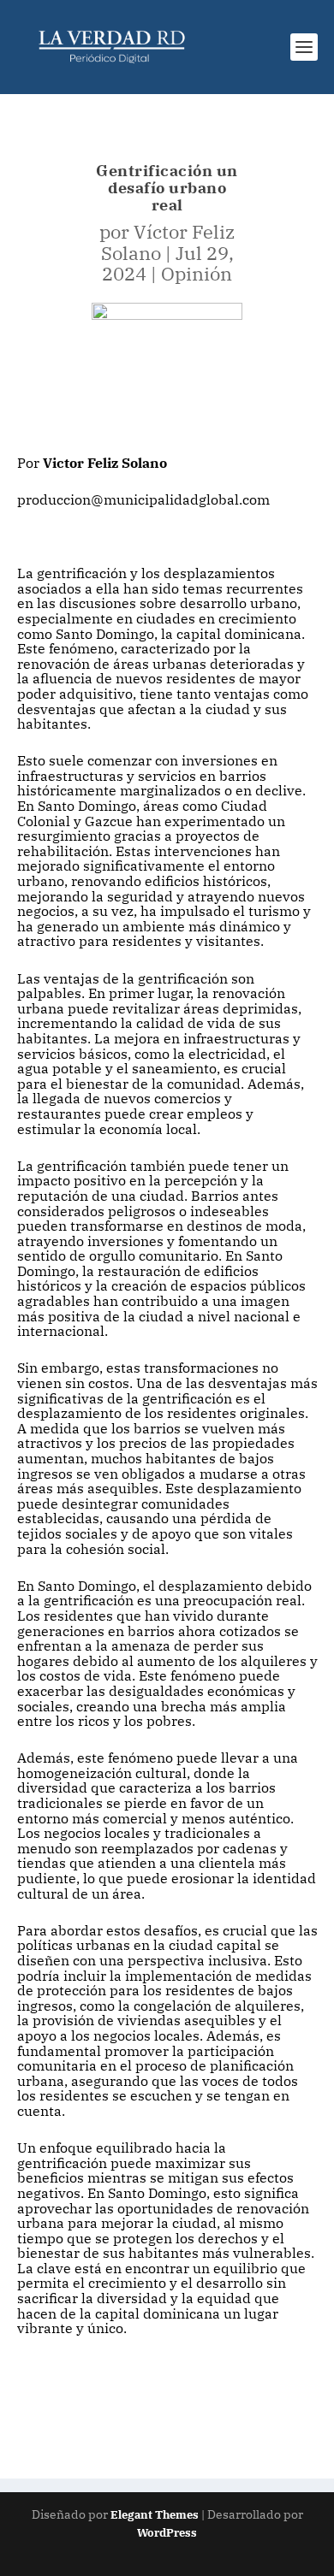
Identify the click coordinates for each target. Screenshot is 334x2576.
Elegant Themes (155, 2515)
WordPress (167, 2533)
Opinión (197, 273)
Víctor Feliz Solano (168, 242)
